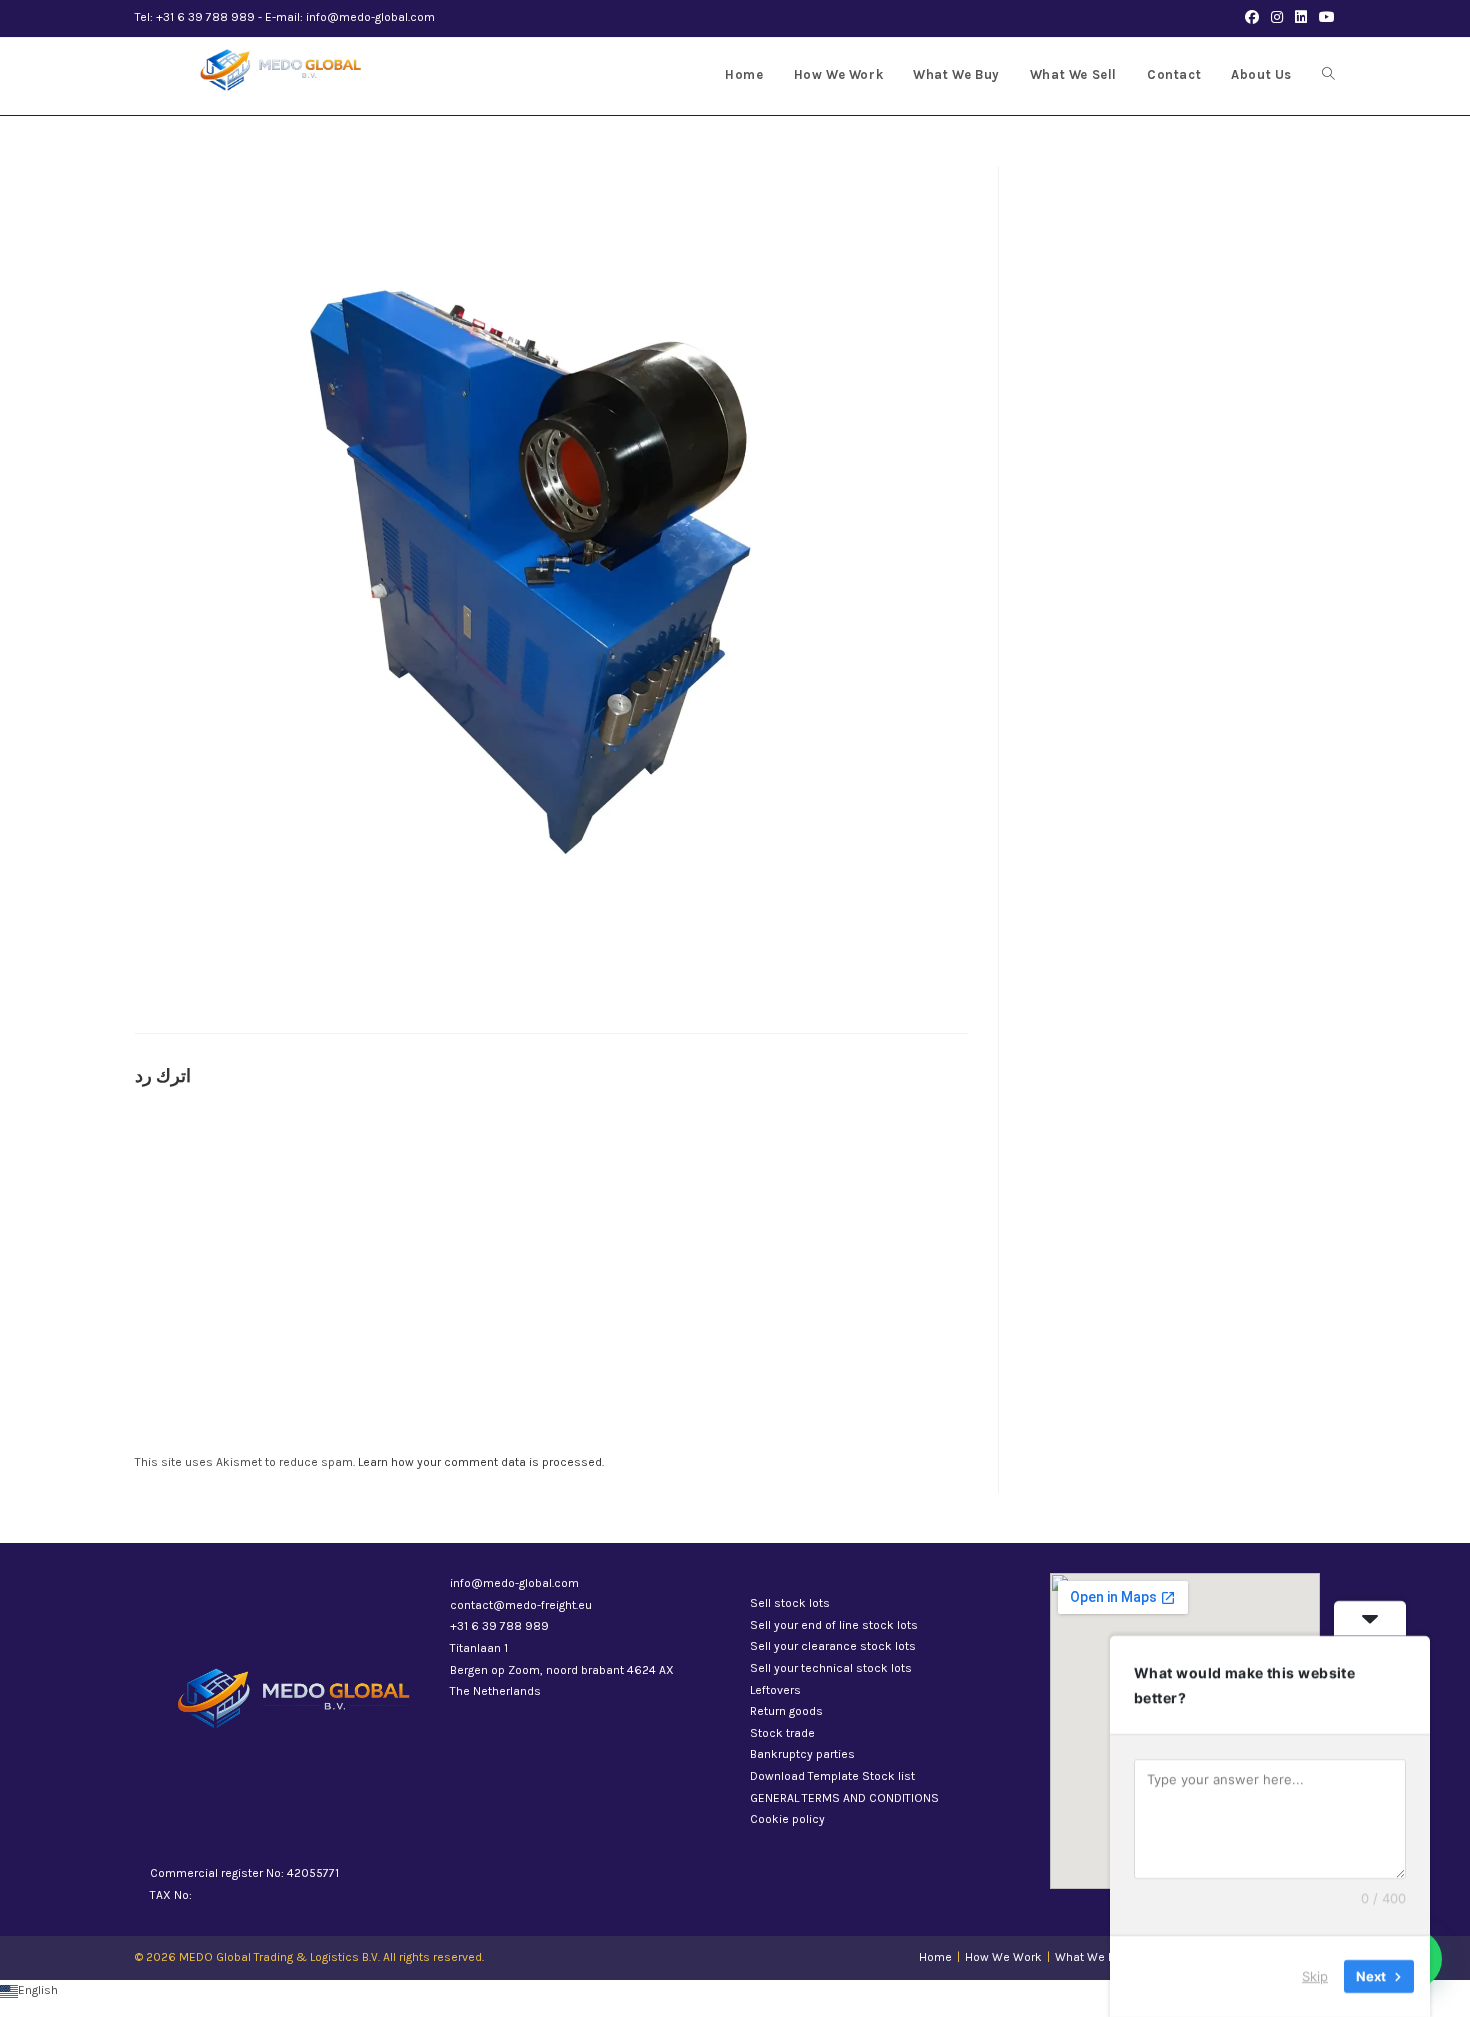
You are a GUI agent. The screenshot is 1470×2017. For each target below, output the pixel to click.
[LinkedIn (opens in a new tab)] (1301, 18)
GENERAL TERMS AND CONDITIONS (844, 1798)
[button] (735, 1991)
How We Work (1003, 1957)
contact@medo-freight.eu (521, 1605)
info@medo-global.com (514, 1583)
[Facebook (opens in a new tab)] (1252, 18)
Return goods (786, 1711)
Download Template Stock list (832, 1776)
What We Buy (1091, 1957)
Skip (1315, 1976)
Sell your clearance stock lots (833, 1646)
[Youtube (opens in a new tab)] (1324, 18)
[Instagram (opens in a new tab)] (1277, 18)
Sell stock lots (790, 1603)
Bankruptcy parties (802, 1754)
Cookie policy (787, 1819)
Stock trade (782, 1733)
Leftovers (775, 1690)
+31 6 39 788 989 (499, 1626)
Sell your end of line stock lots (834, 1625)
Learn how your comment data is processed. (481, 1462)
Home (935, 1957)
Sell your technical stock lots (831, 1668)
